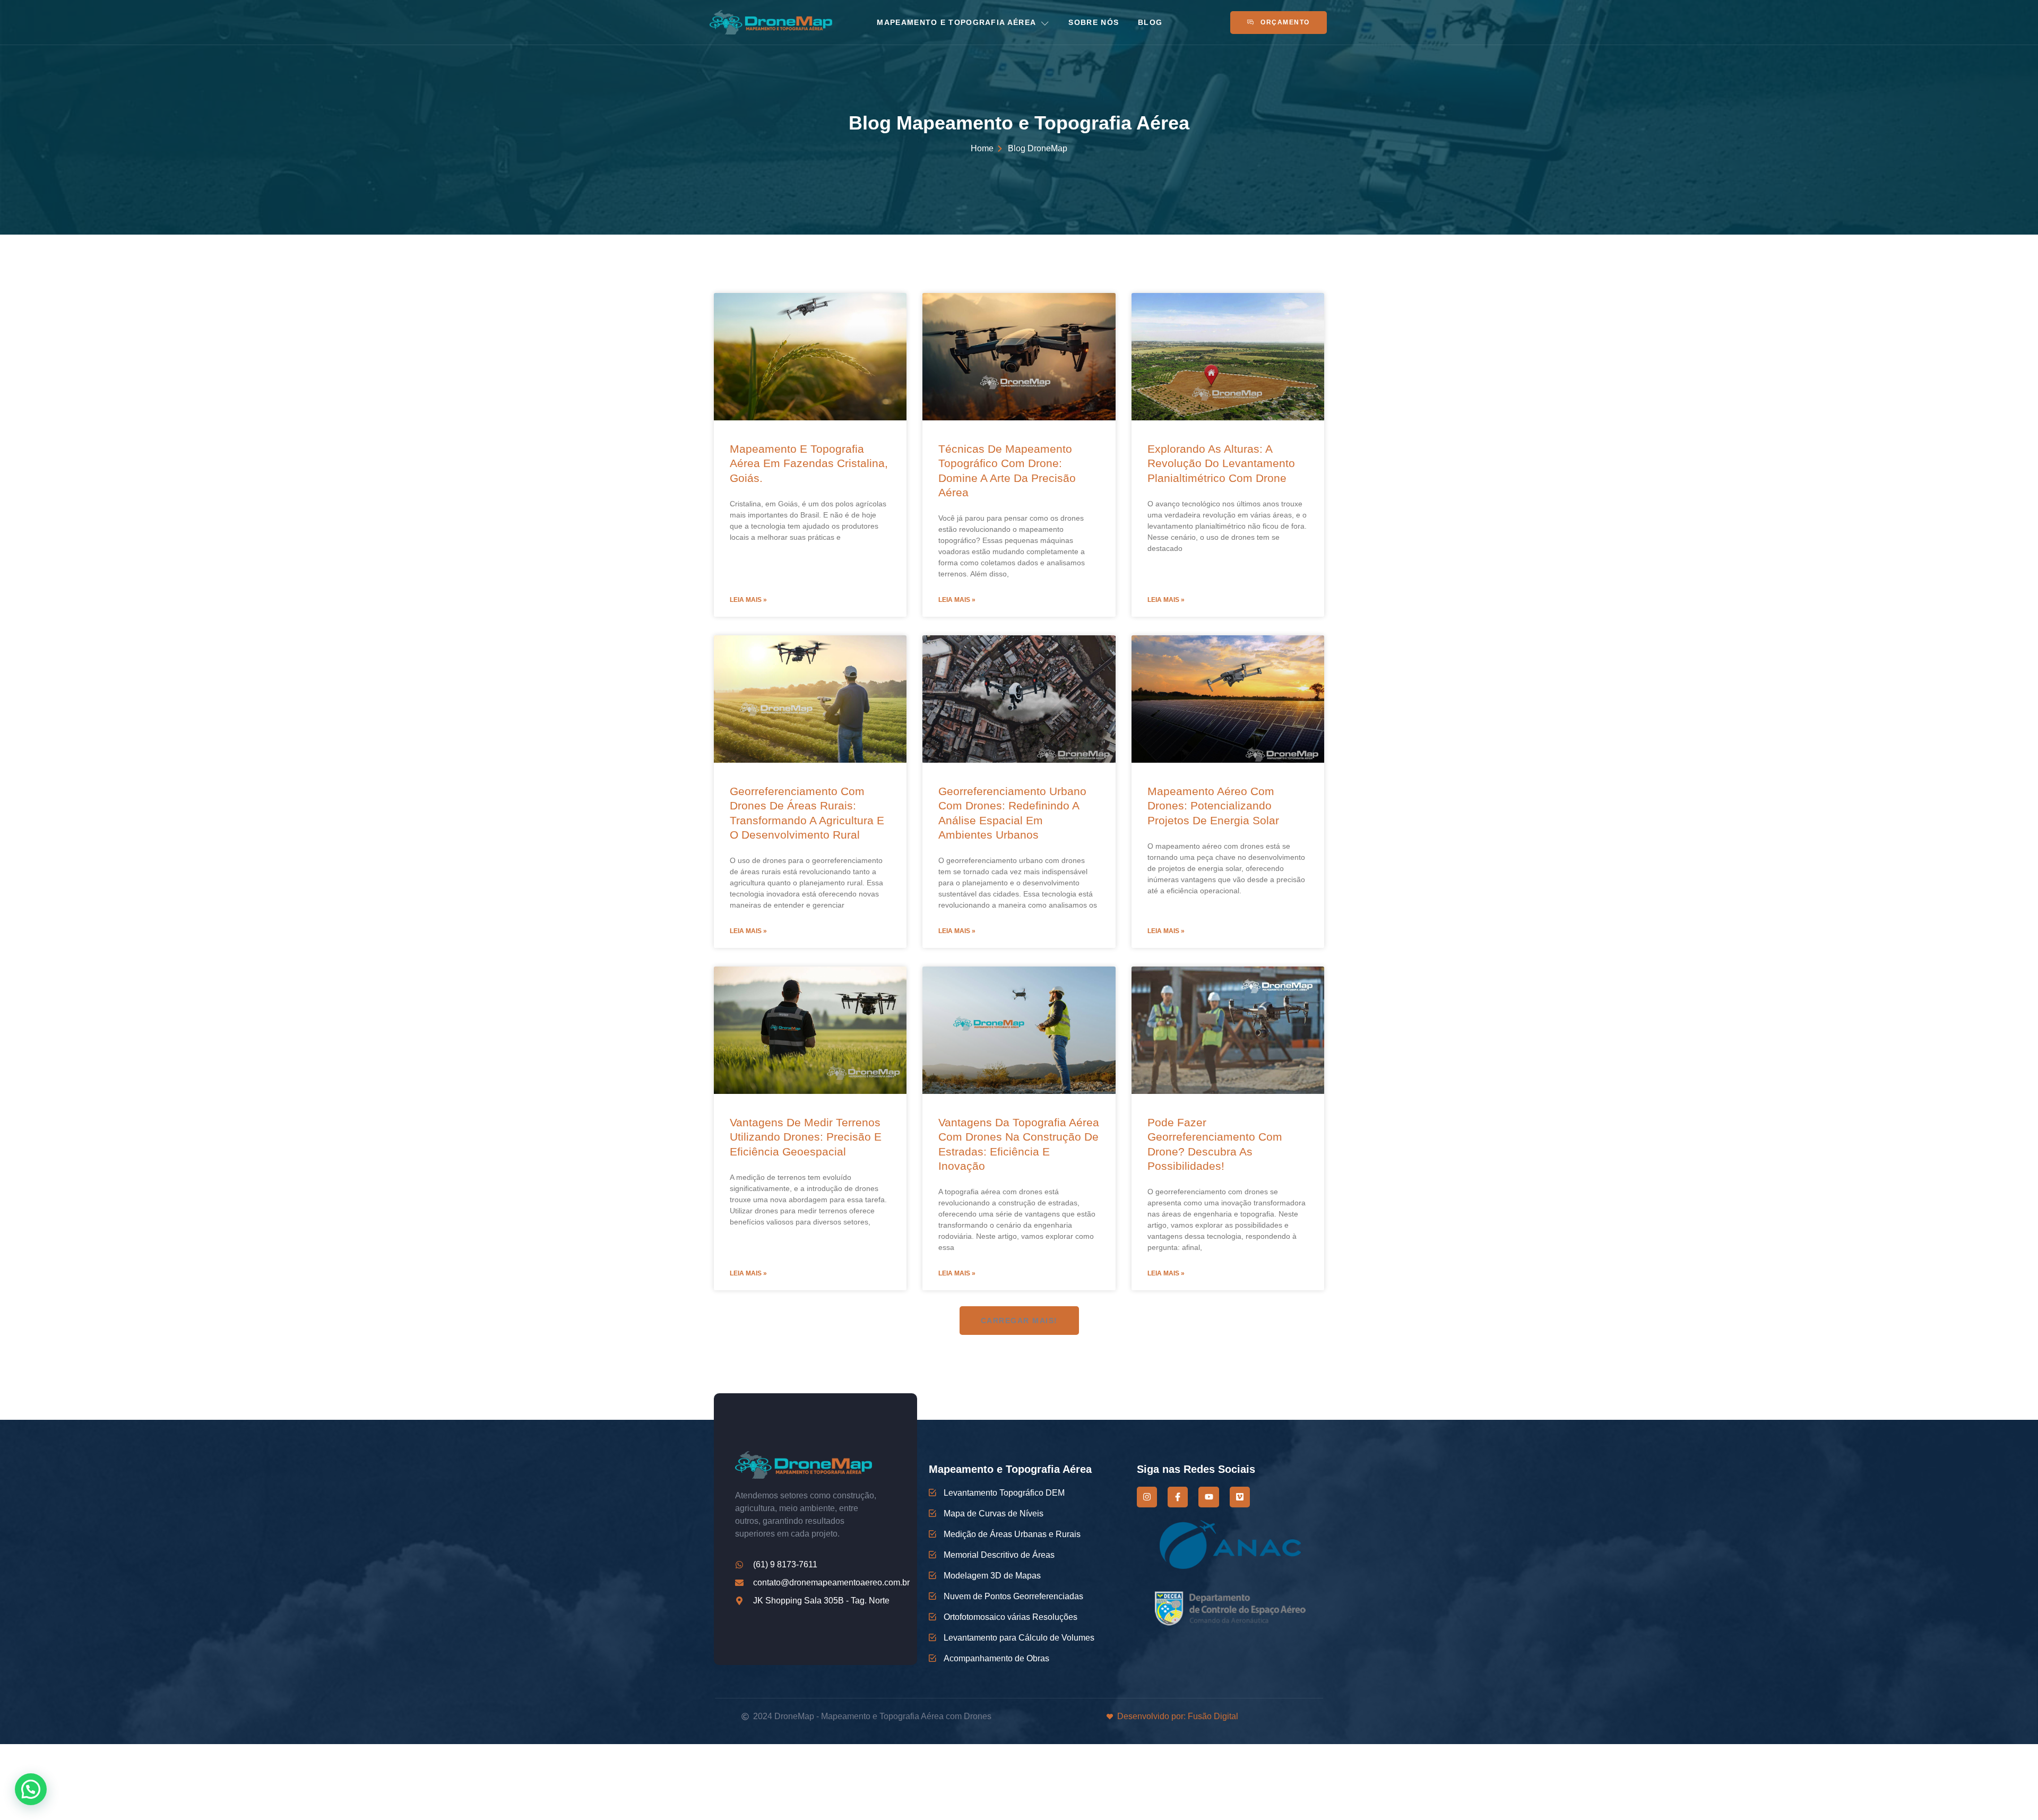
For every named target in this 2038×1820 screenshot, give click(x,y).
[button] (1019, 1321)
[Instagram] (1147, 1497)
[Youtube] (1208, 1497)
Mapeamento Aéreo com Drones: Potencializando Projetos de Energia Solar (1213, 806)
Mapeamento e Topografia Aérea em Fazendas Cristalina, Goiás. (809, 463)
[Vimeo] (1240, 1497)
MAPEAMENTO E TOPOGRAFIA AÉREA (956, 22)
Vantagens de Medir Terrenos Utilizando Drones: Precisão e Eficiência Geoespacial (806, 1137)
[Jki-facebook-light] (1178, 1497)
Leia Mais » (748, 600)
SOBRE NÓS (1094, 22)
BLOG (1150, 22)
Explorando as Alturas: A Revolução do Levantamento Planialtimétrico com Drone (1221, 463)
